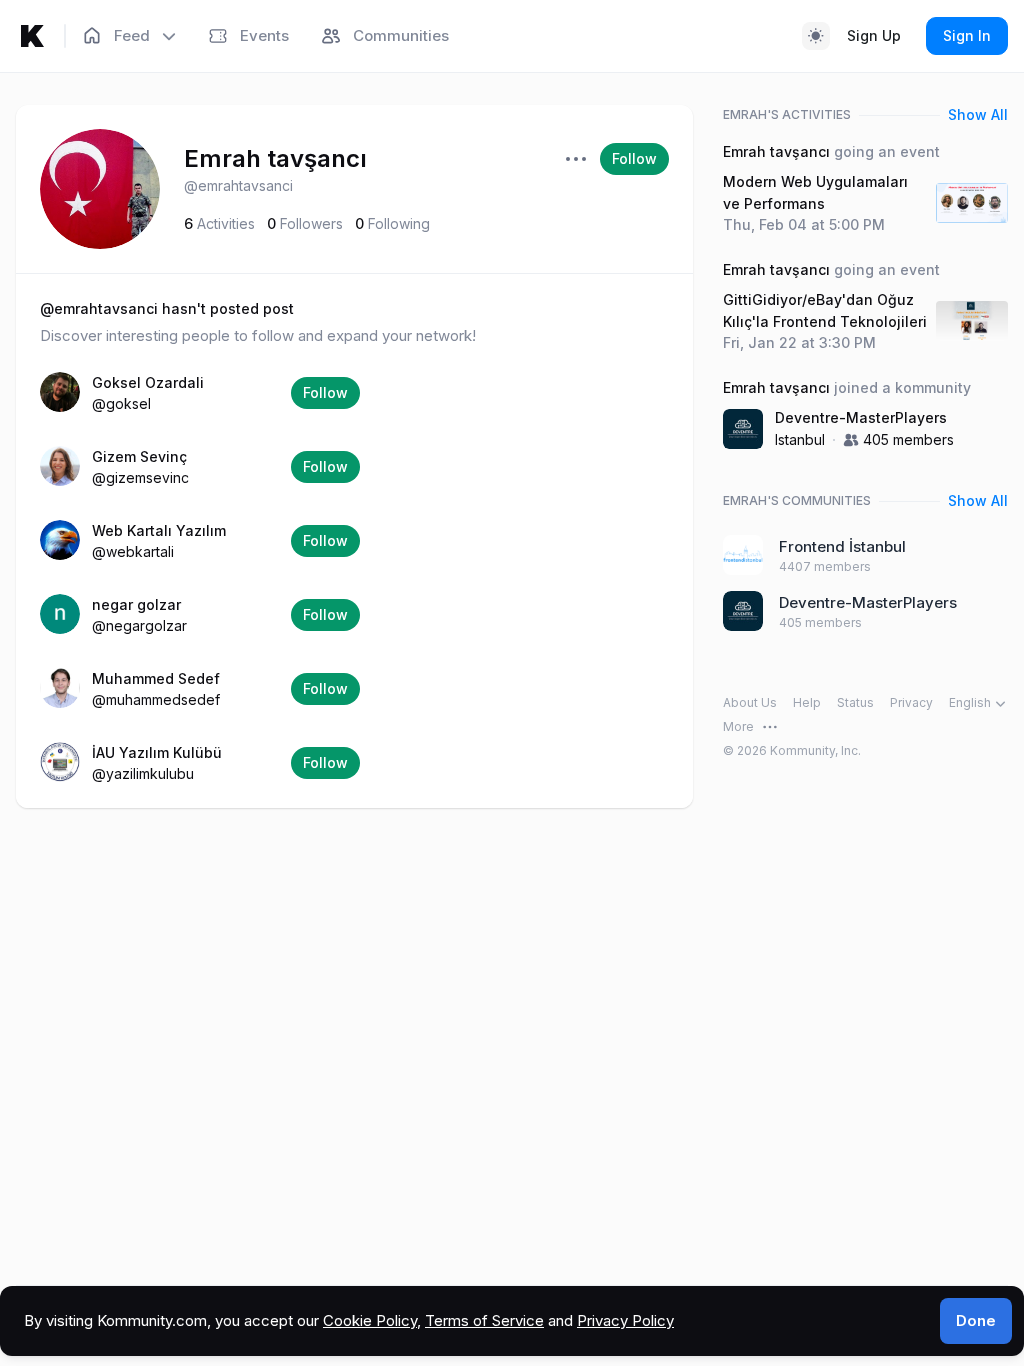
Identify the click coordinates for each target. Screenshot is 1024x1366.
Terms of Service (484, 1320)
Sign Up (874, 35)
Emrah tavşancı (275, 158)
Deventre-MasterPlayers (861, 417)
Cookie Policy (370, 1320)
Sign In (967, 35)
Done (976, 1320)
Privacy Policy (625, 1320)
